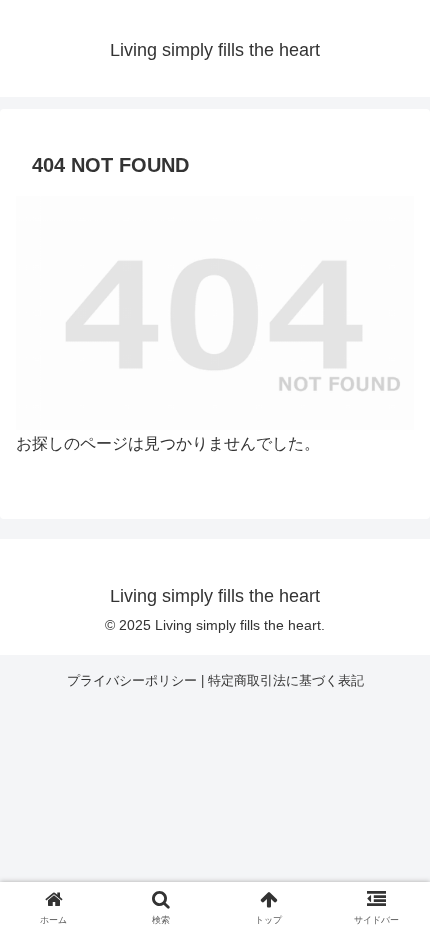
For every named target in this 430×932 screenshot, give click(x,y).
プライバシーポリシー (132, 680)
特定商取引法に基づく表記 (286, 680)
